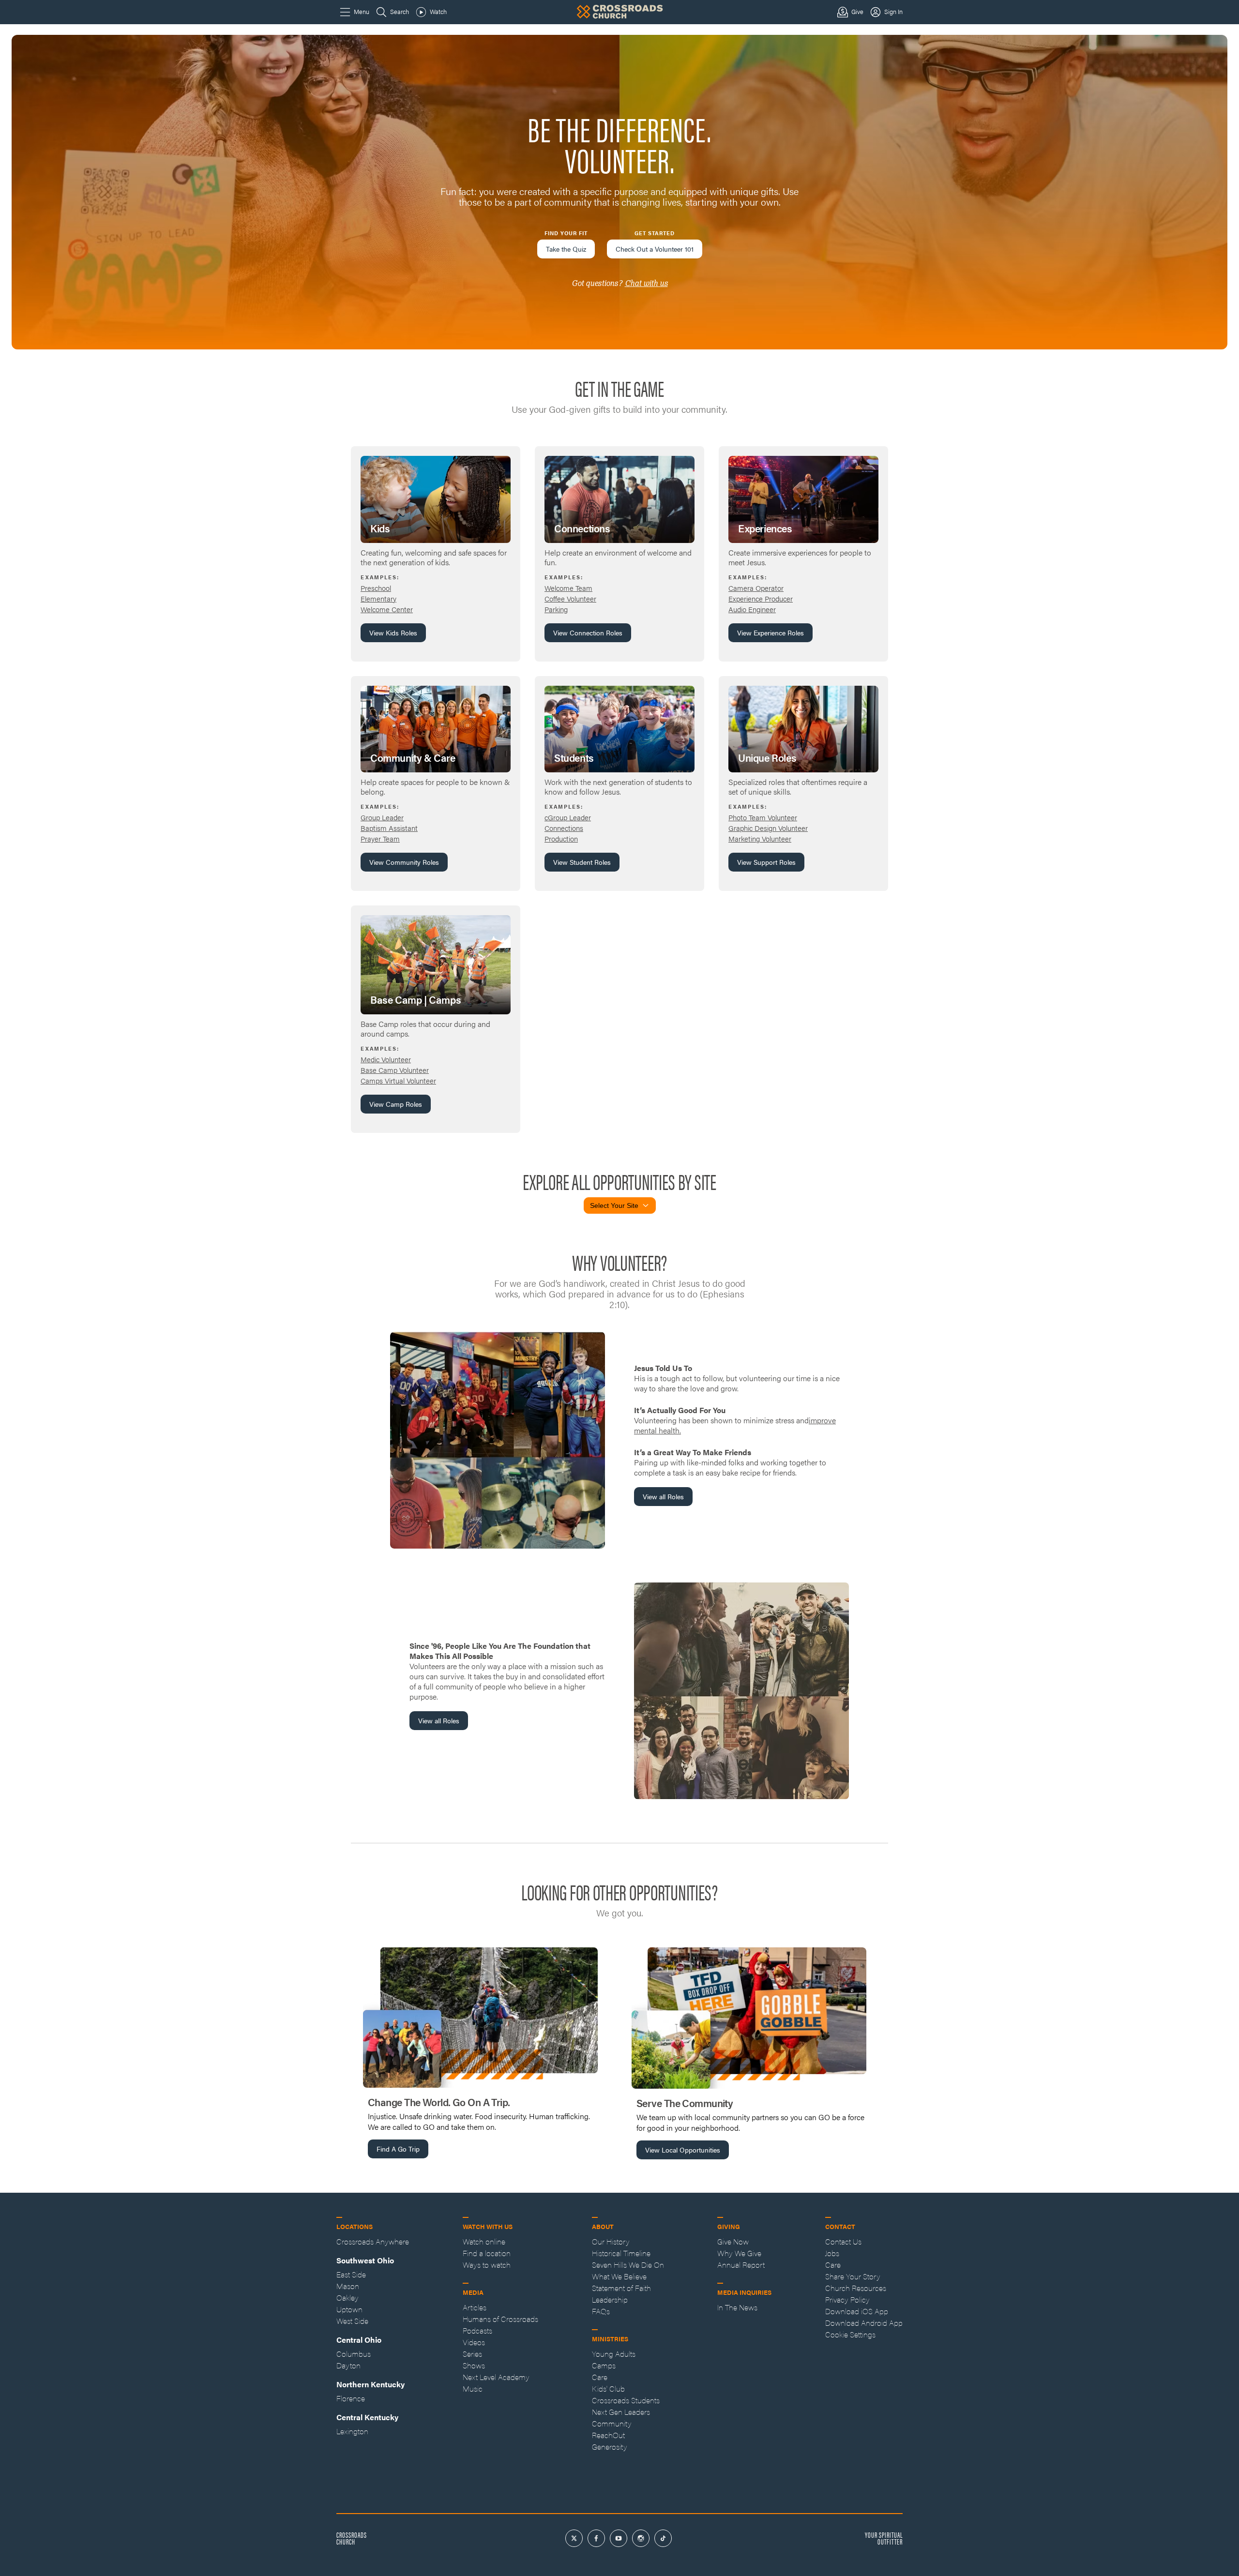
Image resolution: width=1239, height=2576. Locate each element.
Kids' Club (608, 2388)
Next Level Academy (496, 2377)
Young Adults (614, 2354)
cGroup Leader (568, 817)
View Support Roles (766, 862)
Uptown (349, 2309)
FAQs (601, 2311)
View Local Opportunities (683, 2150)
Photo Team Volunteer (763, 817)
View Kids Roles (393, 633)
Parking (556, 609)
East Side (351, 2274)
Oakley (348, 2297)
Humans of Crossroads (500, 2319)
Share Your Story (853, 2276)
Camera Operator (756, 588)
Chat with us (646, 283)
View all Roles (663, 1496)
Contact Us (843, 2241)
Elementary (378, 598)
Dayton (348, 2365)
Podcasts (477, 2330)
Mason (348, 2286)
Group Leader (382, 817)
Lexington (352, 2431)
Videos (474, 2342)
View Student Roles (582, 862)
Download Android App (864, 2323)
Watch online (484, 2241)
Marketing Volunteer (760, 838)
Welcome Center (387, 609)
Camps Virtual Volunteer (398, 1080)
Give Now (733, 2241)
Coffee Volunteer (570, 598)
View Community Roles (404, 862)
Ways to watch (487, 2265)
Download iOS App (857, 2311)
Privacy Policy (847, 2299)
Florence (351, 2398)
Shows (474, 2365)
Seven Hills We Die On (628, 2265)
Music (473, 2388)
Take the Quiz (566, 249)
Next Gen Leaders (621, 2412)
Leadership (610, 2299)
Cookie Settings (850, 2334)
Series (472, 2354)
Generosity (610, 2447)
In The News (737, 2307)
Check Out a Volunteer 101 (655, 249)
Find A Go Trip (398, 2149)
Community (612, 2423)
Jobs (832, 2253)
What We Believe (619, 2276)
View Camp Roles (396, 1104)
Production (561, 838)
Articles (475, 2307)
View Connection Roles (588, 633)
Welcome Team (568, 588)
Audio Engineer (752, 609)
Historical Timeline (621, 2253)
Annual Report (741, 2265)
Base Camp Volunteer (395, 1070)
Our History (611, 2241)
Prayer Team (380, 838)
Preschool (376, 588)
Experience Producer (761, 598)
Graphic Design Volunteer (768, 828)
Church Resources (856, 2288)
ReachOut (608, 2435)
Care (600, 2377)
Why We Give (739, 2253)
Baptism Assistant (389, 828)
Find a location (487, 2253)
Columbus (354, 2354)
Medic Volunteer (386, 1059)
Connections (564, 828)
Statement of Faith (621, 2288)
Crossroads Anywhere (373, 2241)
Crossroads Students (626, 2400)
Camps (604, 2365)
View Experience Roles (771, 633)
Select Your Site (614, 1205)
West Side (352, 2321)
